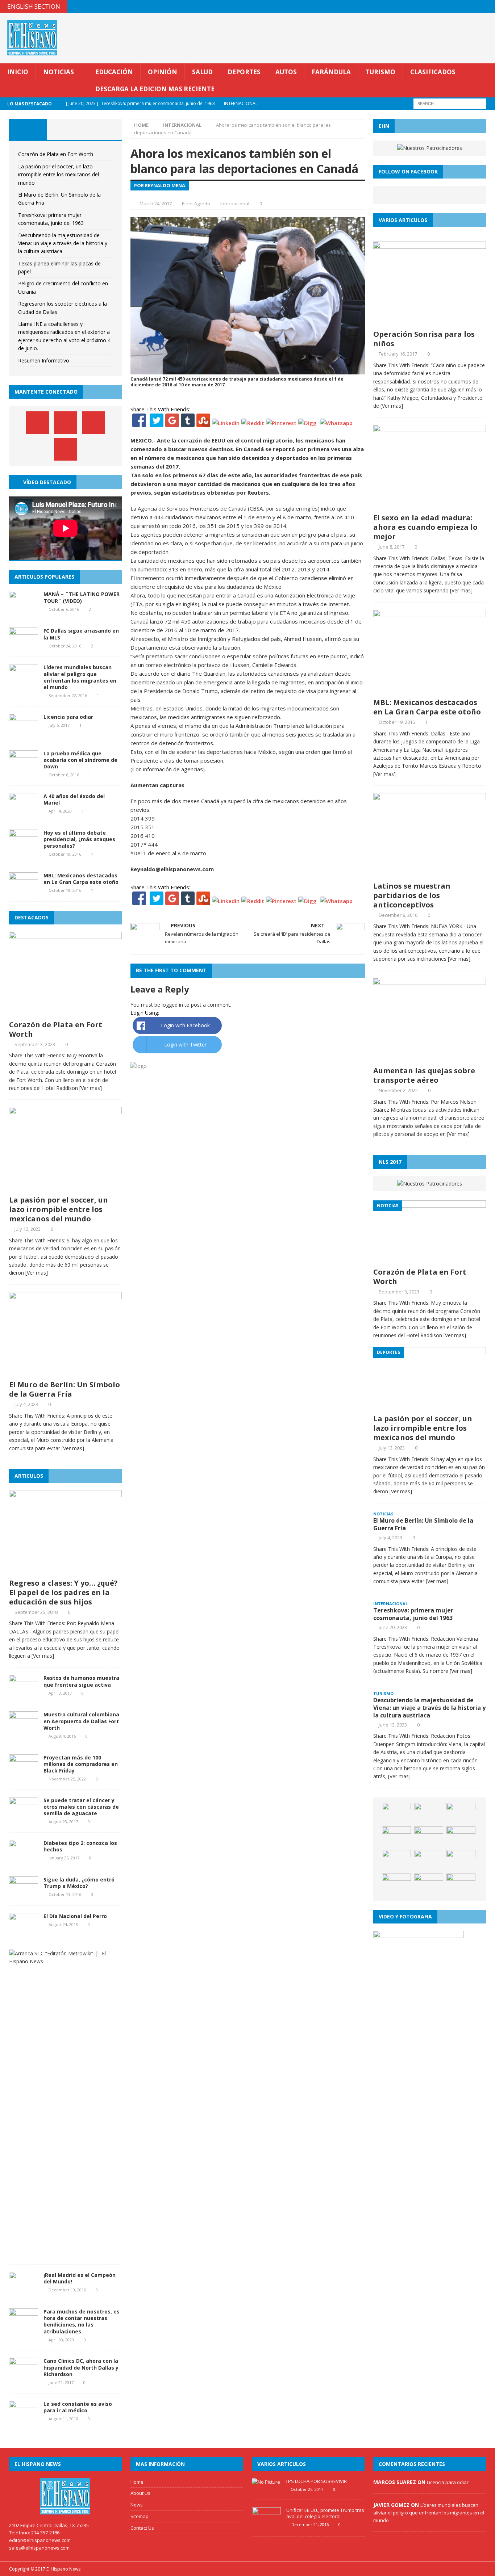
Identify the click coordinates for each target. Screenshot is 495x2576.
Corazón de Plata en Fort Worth (56, 154)
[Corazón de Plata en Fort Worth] (65, 1012)
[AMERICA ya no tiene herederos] (396, 1861)
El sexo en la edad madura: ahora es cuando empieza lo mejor (425, 527)
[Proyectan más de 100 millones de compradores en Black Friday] (24, 1772)
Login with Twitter (185, 1044)
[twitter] (460, 6)
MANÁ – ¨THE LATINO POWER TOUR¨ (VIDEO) (82, 597)
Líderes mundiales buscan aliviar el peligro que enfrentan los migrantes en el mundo (80, 677)
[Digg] (307, 423)
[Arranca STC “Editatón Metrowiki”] (63, 1961)
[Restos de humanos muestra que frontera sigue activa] (24, 1692)
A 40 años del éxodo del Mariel (74, 799)
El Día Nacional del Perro (75, 1916)
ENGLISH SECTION (34, 6)
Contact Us (142, 2528)
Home (137, 2482)
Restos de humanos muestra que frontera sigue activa (81, 1681)
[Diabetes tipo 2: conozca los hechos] (24, 1857)
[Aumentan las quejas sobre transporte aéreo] (430, 1058)
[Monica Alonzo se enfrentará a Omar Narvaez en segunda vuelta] (461, 1861)
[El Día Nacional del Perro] (24, 1930)
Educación (114, 72)
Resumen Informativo (44, 360)
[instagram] (489, 6)
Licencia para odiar (68, 717)
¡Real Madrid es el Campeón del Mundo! (80, 2278)
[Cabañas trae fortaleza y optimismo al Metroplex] (429, 1814)
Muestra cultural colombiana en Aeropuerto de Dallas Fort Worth (81, 1721)
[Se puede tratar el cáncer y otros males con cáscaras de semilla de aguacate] (24, 1814)
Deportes (244, 72)
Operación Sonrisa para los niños (424, 339)
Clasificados (433, 72)
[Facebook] (139, 423)
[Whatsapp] (336, 423)
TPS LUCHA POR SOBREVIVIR (316, 2481)
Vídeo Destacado (47, 482)
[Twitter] (157, 423)
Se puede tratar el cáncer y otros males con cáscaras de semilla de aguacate (81, 1807)
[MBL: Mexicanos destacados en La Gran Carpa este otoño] (24, 890)
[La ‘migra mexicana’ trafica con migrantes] (396, 1884)
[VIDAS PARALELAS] (429, 1837)
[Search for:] (450, 103)
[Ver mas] (91, 1088)
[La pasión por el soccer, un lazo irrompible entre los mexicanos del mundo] (65, 1188)
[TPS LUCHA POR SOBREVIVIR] (266, 2482)
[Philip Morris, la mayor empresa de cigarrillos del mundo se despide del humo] (429, 1861)
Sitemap (140, 2516)
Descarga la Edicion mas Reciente (155, 89)
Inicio (18, 72)
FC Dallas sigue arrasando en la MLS (81, 634)
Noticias (59, 72)
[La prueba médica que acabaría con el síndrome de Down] (24, 767)
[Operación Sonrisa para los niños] (430, 322)
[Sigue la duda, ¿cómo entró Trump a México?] (24, 1894)
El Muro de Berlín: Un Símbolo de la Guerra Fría (65, 1389)
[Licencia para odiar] (24, 731)
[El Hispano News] (65, 2496)
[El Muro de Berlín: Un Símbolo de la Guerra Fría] (65, 1372)
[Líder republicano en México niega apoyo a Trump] (396, 1814)
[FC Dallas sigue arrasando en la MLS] (24, 645)
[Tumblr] (188, 423)
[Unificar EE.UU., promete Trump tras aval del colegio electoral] (266, 2525)
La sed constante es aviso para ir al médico (78, 2407)
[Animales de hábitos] (461, 1814)
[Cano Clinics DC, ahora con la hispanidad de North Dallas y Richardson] (24, 2375)
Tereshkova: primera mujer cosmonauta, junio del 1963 (413, 1614)
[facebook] (446, 6)
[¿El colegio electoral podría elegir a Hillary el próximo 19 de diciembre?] (461, 1884)
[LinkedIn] (226, 423)
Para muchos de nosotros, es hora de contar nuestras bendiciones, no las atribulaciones (82, 2321)
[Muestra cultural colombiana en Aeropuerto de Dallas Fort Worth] (24, 1729)
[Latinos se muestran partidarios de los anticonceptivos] (430, 873)
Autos (286, 72)
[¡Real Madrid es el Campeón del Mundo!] (24, 2289)
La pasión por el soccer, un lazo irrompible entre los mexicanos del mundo (59, 175)
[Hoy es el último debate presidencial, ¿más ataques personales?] (24, 847)
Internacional (235, 204)
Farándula (331, 72)
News (137, 2505)
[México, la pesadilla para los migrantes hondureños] (396, 1837)
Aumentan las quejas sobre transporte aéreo (424, 1075)
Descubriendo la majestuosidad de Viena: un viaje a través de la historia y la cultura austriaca (63, 243)
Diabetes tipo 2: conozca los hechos (80, 1846)
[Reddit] (253, 423)
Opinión (163, 72)
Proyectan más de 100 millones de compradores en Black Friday (81, 1764)
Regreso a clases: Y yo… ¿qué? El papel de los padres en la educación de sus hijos (63, 1592)
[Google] (172, 423)
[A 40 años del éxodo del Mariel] (24, 810)
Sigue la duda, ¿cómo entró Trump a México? (79, 1883)
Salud (202, 72)
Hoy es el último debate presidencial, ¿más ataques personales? (79, 839)
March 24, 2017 (156, 204)
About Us (140, 2493)
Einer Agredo (196, 204)
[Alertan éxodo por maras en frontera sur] (461, 1837)
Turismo (380, 72)
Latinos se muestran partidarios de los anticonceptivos (412, 895)
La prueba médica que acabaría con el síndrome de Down (80, 760)
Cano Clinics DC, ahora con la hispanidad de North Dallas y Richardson (81, 2367)
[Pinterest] (475, 6)
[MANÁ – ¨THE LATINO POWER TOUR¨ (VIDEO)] (24, 609)
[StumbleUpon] (203, 423)
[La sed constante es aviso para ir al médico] (24, 2418)
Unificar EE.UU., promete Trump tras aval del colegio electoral (325, 2513)
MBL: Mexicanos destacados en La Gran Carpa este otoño (81, 879)
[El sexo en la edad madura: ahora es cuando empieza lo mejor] (430, 505)
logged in (172, 1005)
